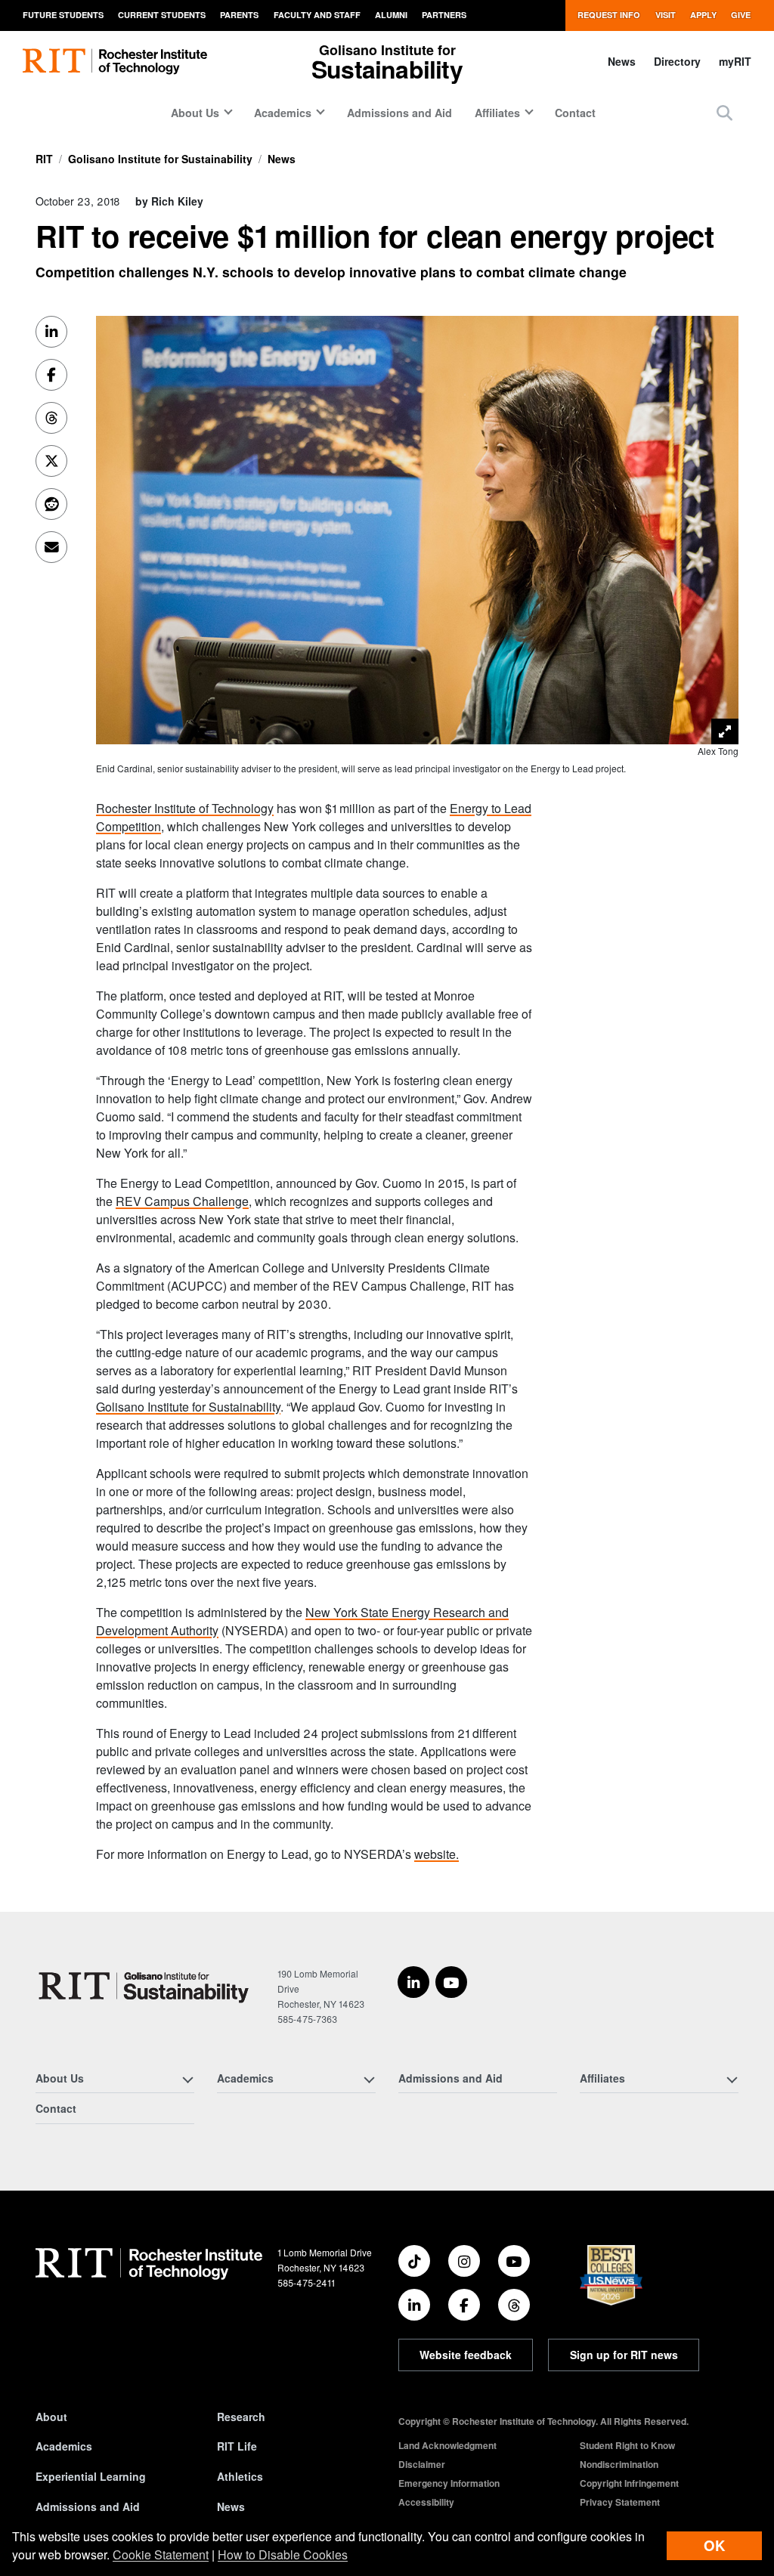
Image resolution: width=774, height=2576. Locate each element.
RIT (44, 159)
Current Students (162, 15)
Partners (444, 15)
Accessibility (426, 2502)
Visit (666, 15)
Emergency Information (449, 2483)
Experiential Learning (91, 2476)
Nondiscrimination (619, 2464)
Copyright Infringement (629, 2483)
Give (741, 15)
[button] (724, 112)
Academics (64, 2446)
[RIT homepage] (115, 62)
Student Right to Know (627, 2445)
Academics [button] (283, 113)
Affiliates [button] (497, 113)
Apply (703, 15)
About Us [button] (195, 113)
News (622, 61)
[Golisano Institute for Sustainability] (147, 1986)
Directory (677, 61)
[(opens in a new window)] (413, 1982)
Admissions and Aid (399, 113)
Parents (239, 15)
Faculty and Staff (317, 15)
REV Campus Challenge (182, 1201)
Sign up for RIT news (624, 2355)
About (51, 2417)
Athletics (240, 2476)
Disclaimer (422, 2464)
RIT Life (237, 2446)
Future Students (63, 15)
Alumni (391, 15)
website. (437, 1854)
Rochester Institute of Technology (185, 808)
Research (241, 2417)
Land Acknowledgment (447, 2445)
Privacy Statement (620, 2502)
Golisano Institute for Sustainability (160, 159)
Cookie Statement (161, 2554)
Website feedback (466, 2355)
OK (714, 2545)
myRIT (735, 61)
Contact (575, 113)
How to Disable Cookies (283, 2554)
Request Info (609, 15)
